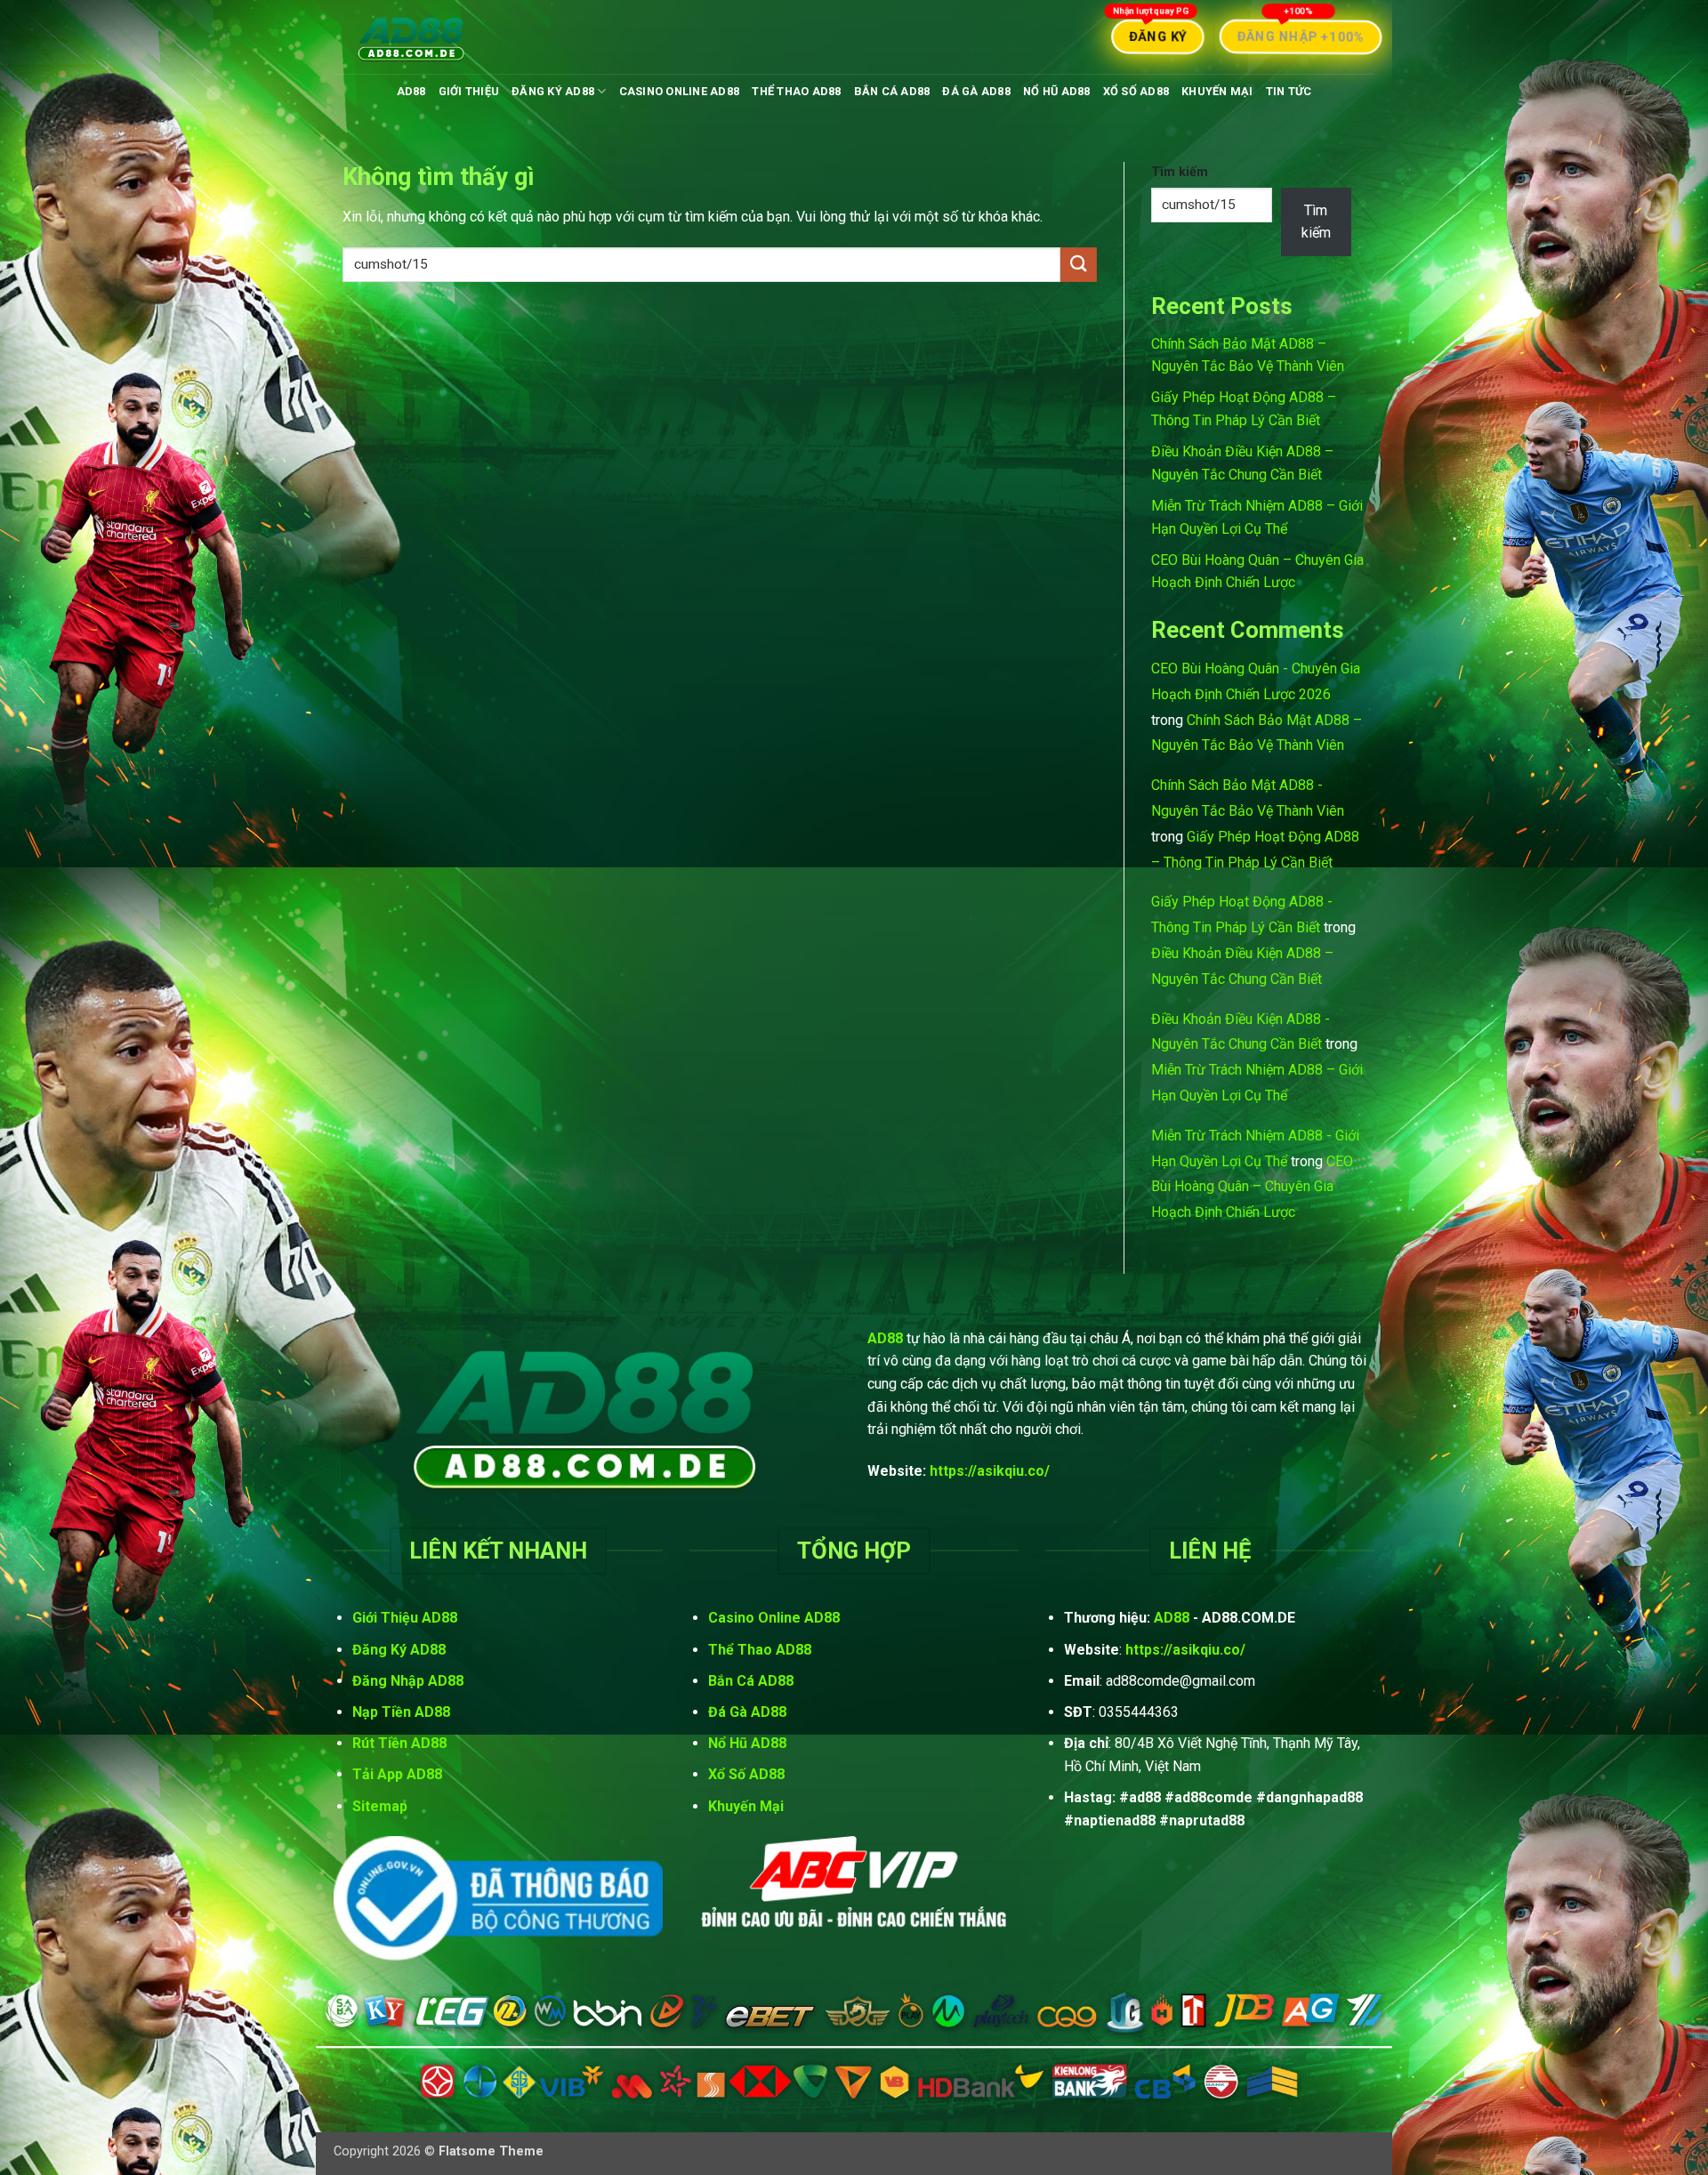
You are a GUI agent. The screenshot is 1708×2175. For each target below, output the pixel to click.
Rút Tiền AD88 (399, 1743)
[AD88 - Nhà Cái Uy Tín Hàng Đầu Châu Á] (412, 37)
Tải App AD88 (397, 1774)
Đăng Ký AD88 (553, 91)
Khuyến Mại (1217, 91)
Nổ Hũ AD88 (1057, 91)
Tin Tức (1289, 91)
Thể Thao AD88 (796, 91)
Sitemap (380, 1806)
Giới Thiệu (469, 91)
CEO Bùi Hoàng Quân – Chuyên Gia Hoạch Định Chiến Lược (1252, 1187)
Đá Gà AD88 (976, 91)
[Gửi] (1078, 265)
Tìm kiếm (1180, 172)
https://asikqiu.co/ (990, 1471)
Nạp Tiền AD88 (401, 1712)
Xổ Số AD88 (1136, 91)
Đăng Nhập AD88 (408, 1681)
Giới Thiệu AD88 (405, 1618)
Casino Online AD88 (680, 91)
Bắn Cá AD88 (892, 91)
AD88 (411, 91)
